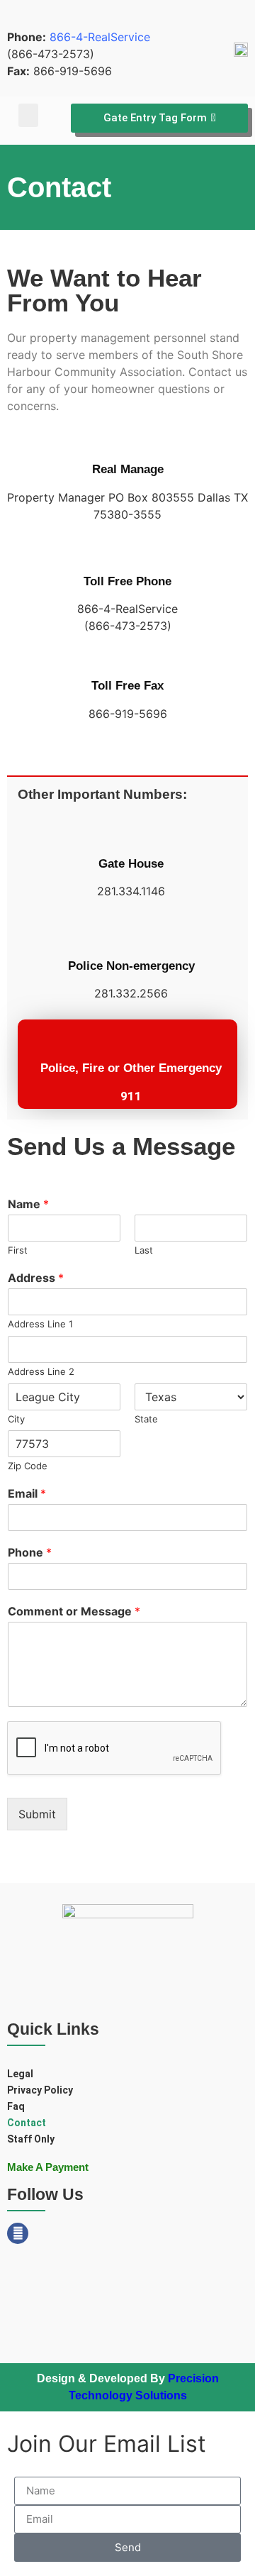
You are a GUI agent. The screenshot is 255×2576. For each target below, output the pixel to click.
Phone (30, 1552)
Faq (16, 2106)
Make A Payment (48, 2167)
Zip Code (28, 1466)
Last (144, 1250)
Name (28, 1204)
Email (27, 1493)
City (16, 1419)
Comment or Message (74, 1611)
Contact (27, 2123)
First (18, 1250)
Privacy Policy (40, 2090)
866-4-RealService (100, 37)
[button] (28, 115)
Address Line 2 (41, 1371)
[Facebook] (18, 2233)
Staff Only (31, 2139)
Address (36, 1278)
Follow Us (45, 2194)
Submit (37, 1814)
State (146, 1419)
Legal (20, 2074)
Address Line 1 (40, 1324)
